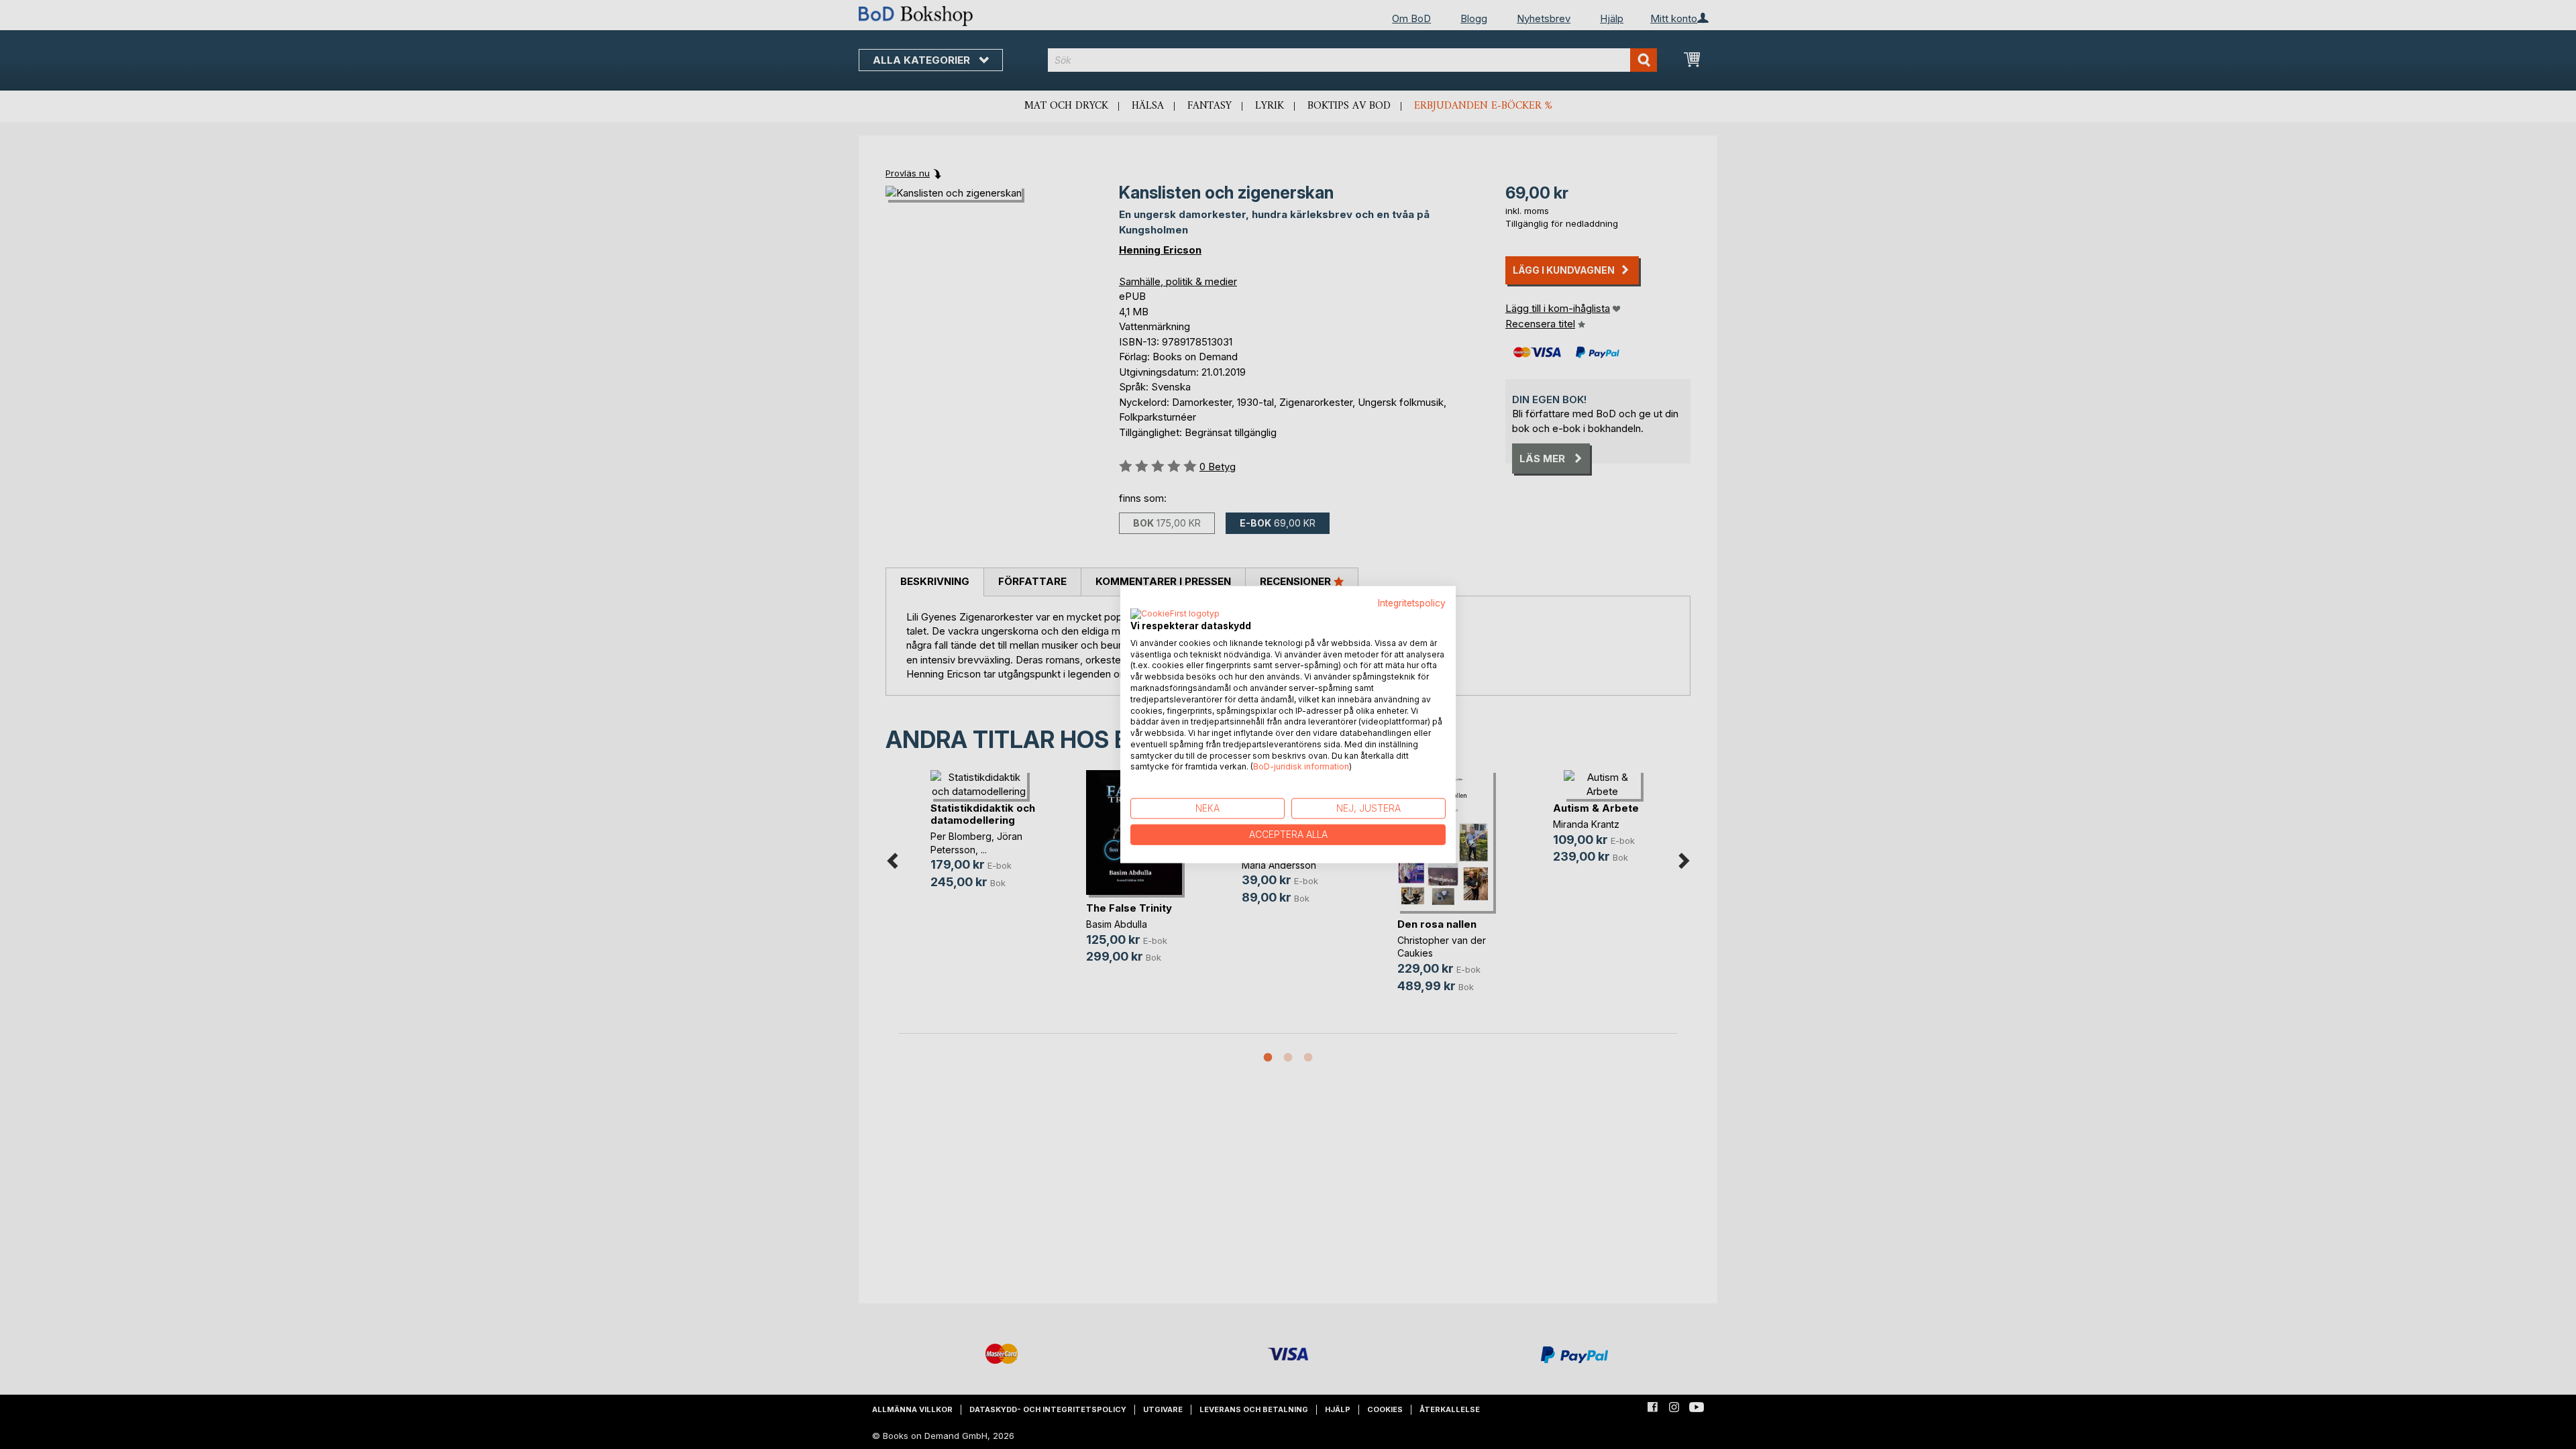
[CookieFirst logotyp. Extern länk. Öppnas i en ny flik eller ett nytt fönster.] (1175, 614)
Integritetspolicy (1412, 603)
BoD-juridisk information (1301, 766)
